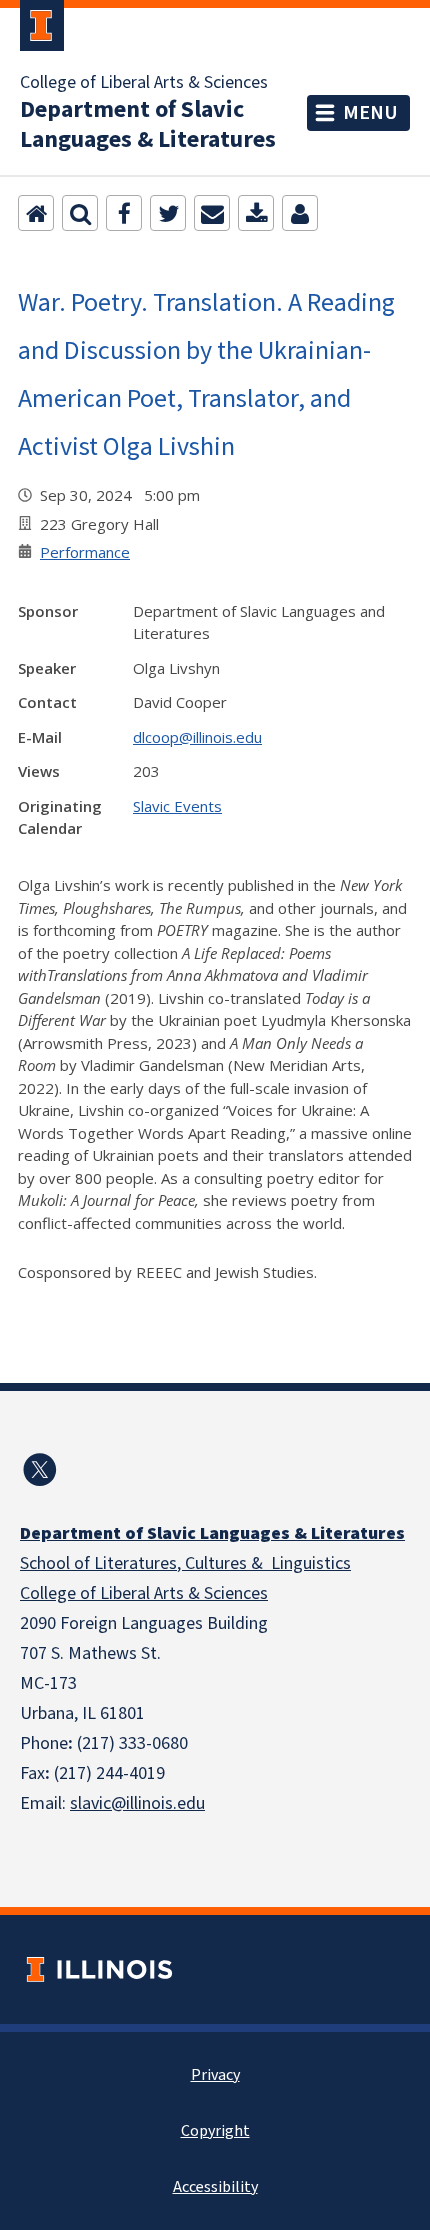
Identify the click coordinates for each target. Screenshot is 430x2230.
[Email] (212, 213)
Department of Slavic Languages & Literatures (148, 125)
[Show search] (80, 213)
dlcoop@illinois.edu (197, 737)
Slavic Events (177, 806)
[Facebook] (124, 213)
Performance (85, 552)
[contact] (300, 213)
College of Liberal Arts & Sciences (144, 83)
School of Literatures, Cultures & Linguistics (185, 1563)
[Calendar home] (36, 213)
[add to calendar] (256, 213)
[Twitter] (168, 213)
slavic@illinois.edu (137, 1803)
